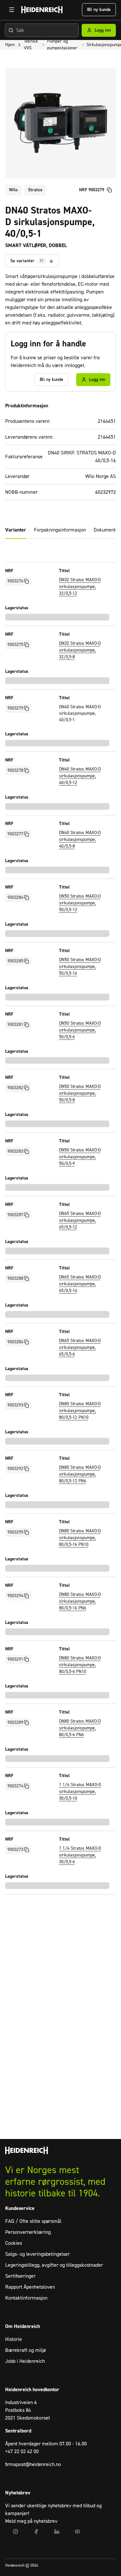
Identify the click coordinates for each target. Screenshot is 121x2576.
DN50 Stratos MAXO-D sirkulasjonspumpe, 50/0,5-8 (80, 1093)
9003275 (15, 645)
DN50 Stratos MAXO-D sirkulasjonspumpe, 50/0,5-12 (80, 903)
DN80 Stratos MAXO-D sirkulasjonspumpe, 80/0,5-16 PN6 (80, 1601)
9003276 (15, 581)
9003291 (15, 1659)
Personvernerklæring (28, 2232)
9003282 (15, 1088)
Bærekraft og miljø (25, 2350)
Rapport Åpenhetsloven (30, 2287)
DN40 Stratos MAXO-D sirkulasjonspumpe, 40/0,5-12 (80, 776)
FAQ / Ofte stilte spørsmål (33, 2221)
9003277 (15, 834)
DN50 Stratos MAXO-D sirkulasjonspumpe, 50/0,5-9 (80, 1157)
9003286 (15, 1342)
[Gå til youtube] (77, 2531)
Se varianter (27, 261)
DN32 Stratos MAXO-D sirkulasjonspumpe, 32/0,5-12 (80, 587)
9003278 (15, 771)
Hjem (10, 45)
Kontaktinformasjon (26, 2298)
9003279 (15, 708)
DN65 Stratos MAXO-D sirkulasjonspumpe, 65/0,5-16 (80, 1284)
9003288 (15, 1278)
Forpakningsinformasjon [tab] (60, 530)
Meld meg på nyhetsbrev (31, 2521)
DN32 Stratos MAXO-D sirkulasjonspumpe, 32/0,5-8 (80, 650)
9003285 (15, 961)
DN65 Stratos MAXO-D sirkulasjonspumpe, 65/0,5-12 (80, 1220)
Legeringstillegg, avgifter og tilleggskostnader (54, 2265)
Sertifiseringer (20, 2276)
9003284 (15, 898)
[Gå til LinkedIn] (57, 2531)
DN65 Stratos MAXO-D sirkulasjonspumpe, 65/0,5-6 (80, 1348)
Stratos (35, 190)
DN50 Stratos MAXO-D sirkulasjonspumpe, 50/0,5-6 (80, 1030)
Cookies (14, 2243)
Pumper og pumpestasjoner (62, 45)
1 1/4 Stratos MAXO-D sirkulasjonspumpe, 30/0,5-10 (80, 1792)
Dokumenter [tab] (107, 530)
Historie (14, 2339)
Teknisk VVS (31, 45)
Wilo (13, 190)
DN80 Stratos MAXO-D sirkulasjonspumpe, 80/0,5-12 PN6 (80, 1474)
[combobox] (42, 30)
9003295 (15, 1532)
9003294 (15, 1596)
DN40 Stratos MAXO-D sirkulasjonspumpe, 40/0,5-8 (80, 840)
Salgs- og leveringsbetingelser (37, 2254)
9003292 (15, 1469)
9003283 (15, 1151)
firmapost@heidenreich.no (33, 2464)
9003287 (15, 1215)
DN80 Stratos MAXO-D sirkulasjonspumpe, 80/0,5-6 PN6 (80, 1728)
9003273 (15, 1850)
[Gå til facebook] (36, 2531)
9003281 (15, 1025)
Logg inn (103, 30)
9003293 (15, 1405)
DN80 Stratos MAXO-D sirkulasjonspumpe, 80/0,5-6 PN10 (80, 1665)
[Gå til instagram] (15, 2531)
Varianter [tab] (16, 530)
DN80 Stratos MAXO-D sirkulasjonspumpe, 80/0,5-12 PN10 (80, 1411)
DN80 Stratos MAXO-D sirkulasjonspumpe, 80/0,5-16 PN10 (80, 1538)
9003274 (15, 1786)
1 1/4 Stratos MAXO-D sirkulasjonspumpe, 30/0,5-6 (80, 1855)
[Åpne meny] (12, 10)
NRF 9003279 (92, 190)
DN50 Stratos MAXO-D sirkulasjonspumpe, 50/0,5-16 (80, 967)
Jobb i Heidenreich (25, 2361)
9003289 (15, 1723)
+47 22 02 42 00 (22, 2452)
